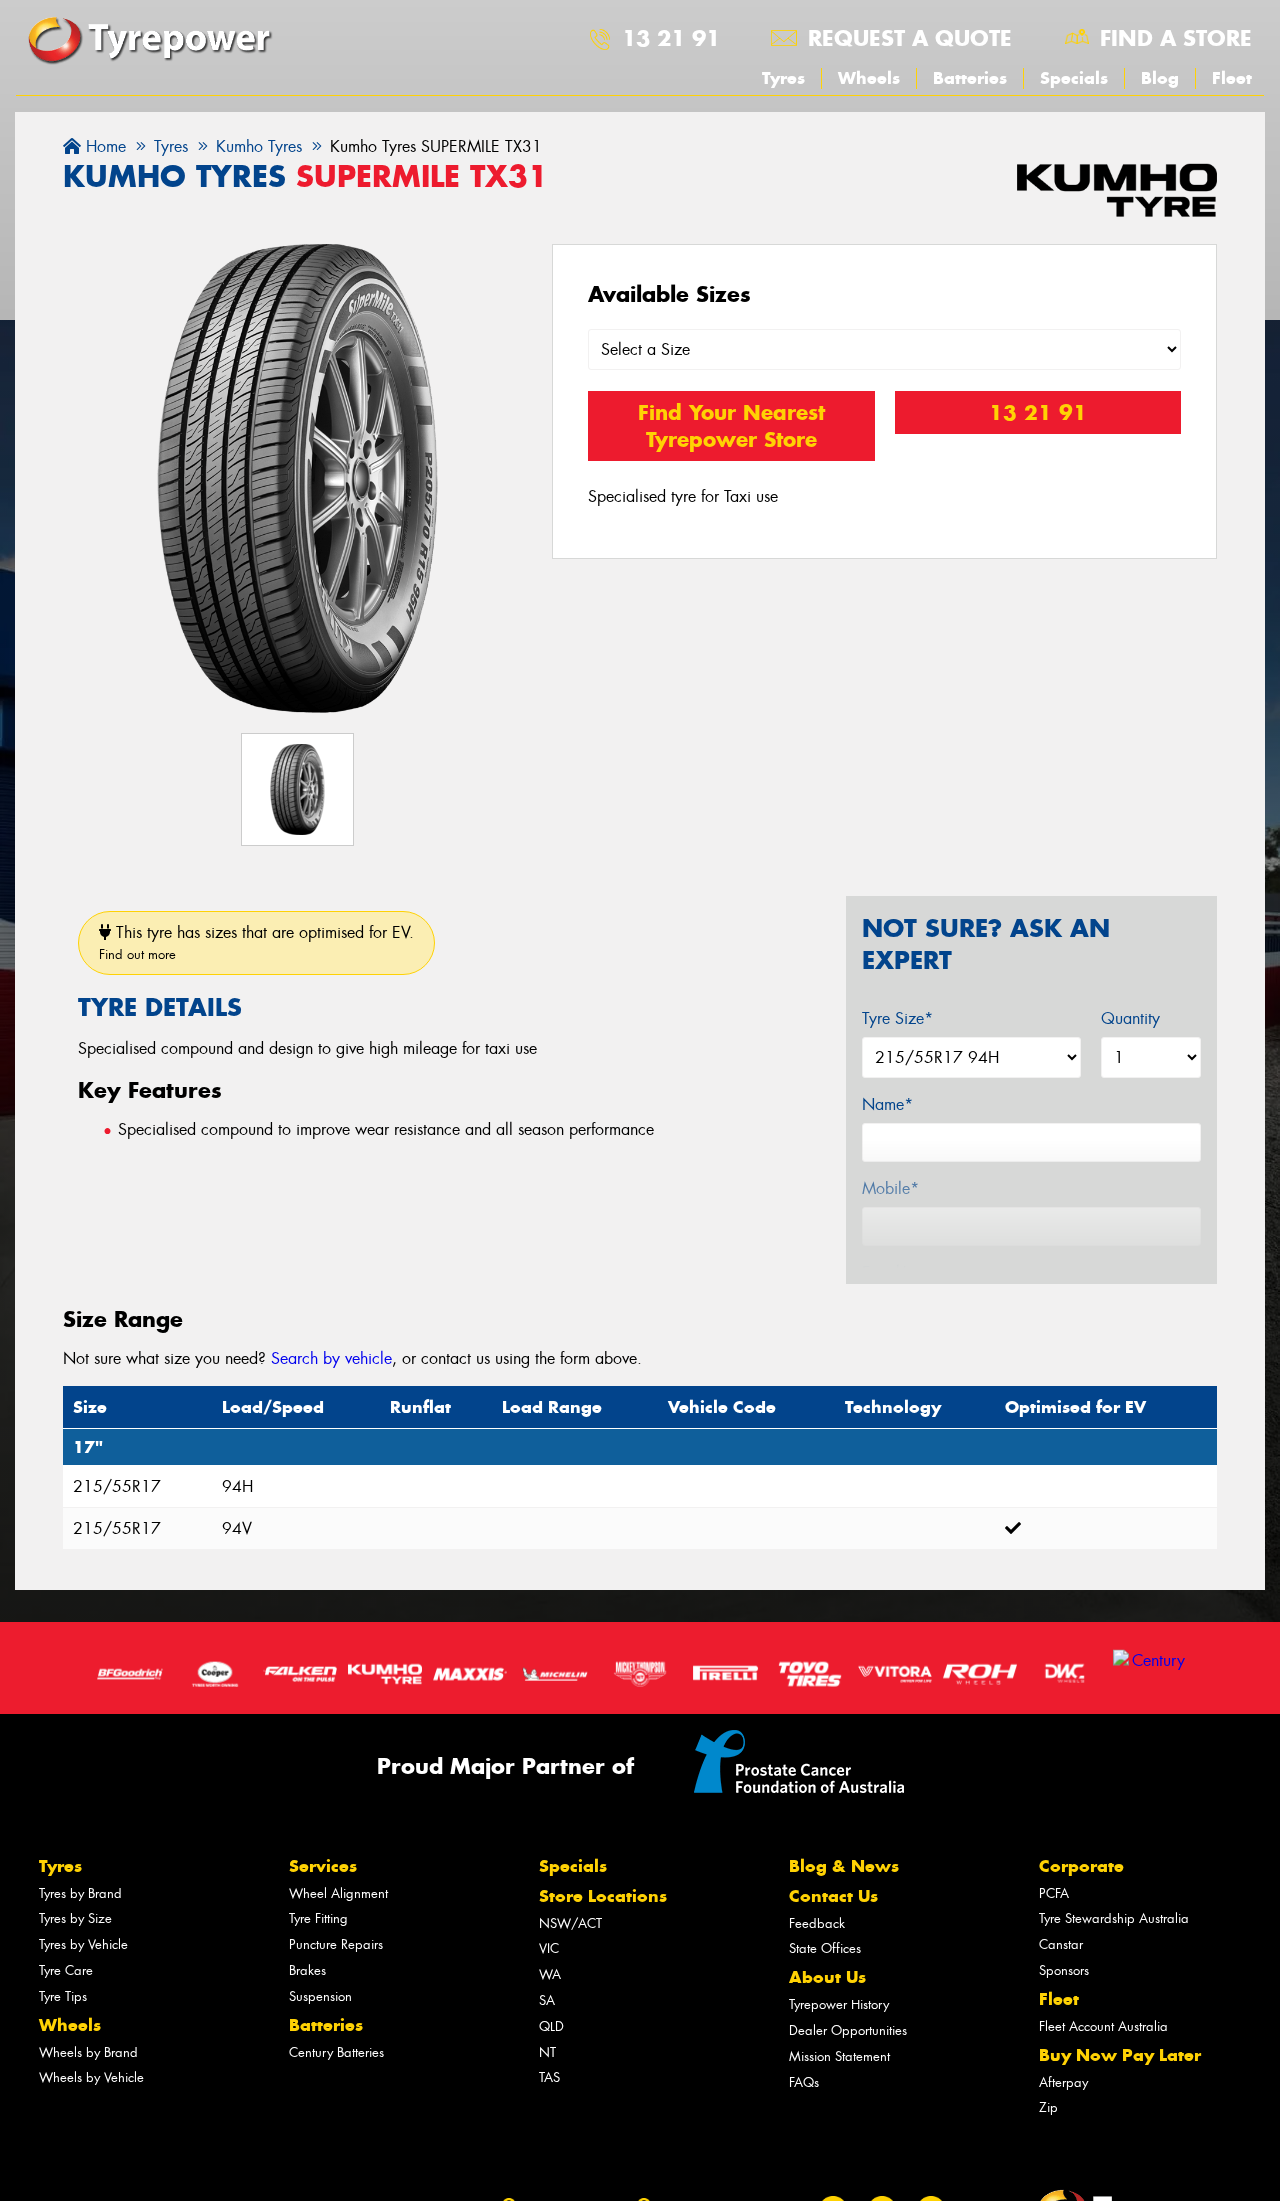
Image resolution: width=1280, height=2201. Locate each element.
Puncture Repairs (336, 1944)
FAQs (804, 2082)
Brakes (307, 1970)
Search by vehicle (331, 1358)
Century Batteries (336, 2052)
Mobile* (890, 1188)
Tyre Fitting (318, 1918)
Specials (1074, 78)
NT (547, 2052)
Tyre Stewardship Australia (1114, 1918)
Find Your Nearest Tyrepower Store (731, 426)
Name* (887, 1104)
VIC (549, 1948)
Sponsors (1064, 1970)
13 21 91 (671, 38)
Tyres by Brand (80, 1893)
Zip (1048, 2107)
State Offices (825, 1948)
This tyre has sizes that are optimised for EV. (256, 942)
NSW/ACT (570, 1923)
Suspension (320, 1996)
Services (323, 1866)
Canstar (1061, 1944)
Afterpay (1063, 2082)
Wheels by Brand (88, 2052)
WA (550, 1974)
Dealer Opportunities (848, 2030)
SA (547, 2000)
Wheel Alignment (338, 1893)
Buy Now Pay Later (1120, 2055)
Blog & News (844, 1866)
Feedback (817, 1923)
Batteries (970, 78)
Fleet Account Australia (1103, 2026)
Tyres (783, 78)
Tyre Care (66, 1970)
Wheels (869, 78)
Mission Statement (839, 2056)
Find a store (1176, 38)
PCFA (1054, 1893)
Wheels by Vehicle (91, 2077)
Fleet (1232, 78)
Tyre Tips (63, 1996)
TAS (549, 2077)
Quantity (1130, 1018)
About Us (827, 1977)
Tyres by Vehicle (83, 1944)
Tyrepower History (839, 2004)
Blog (1160, 78)
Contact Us (833, 1896)
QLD (551, 2026)
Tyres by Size (75, 1918)
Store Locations (603, 1896)
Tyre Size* (897, 1018)
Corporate (1081, 1866)
